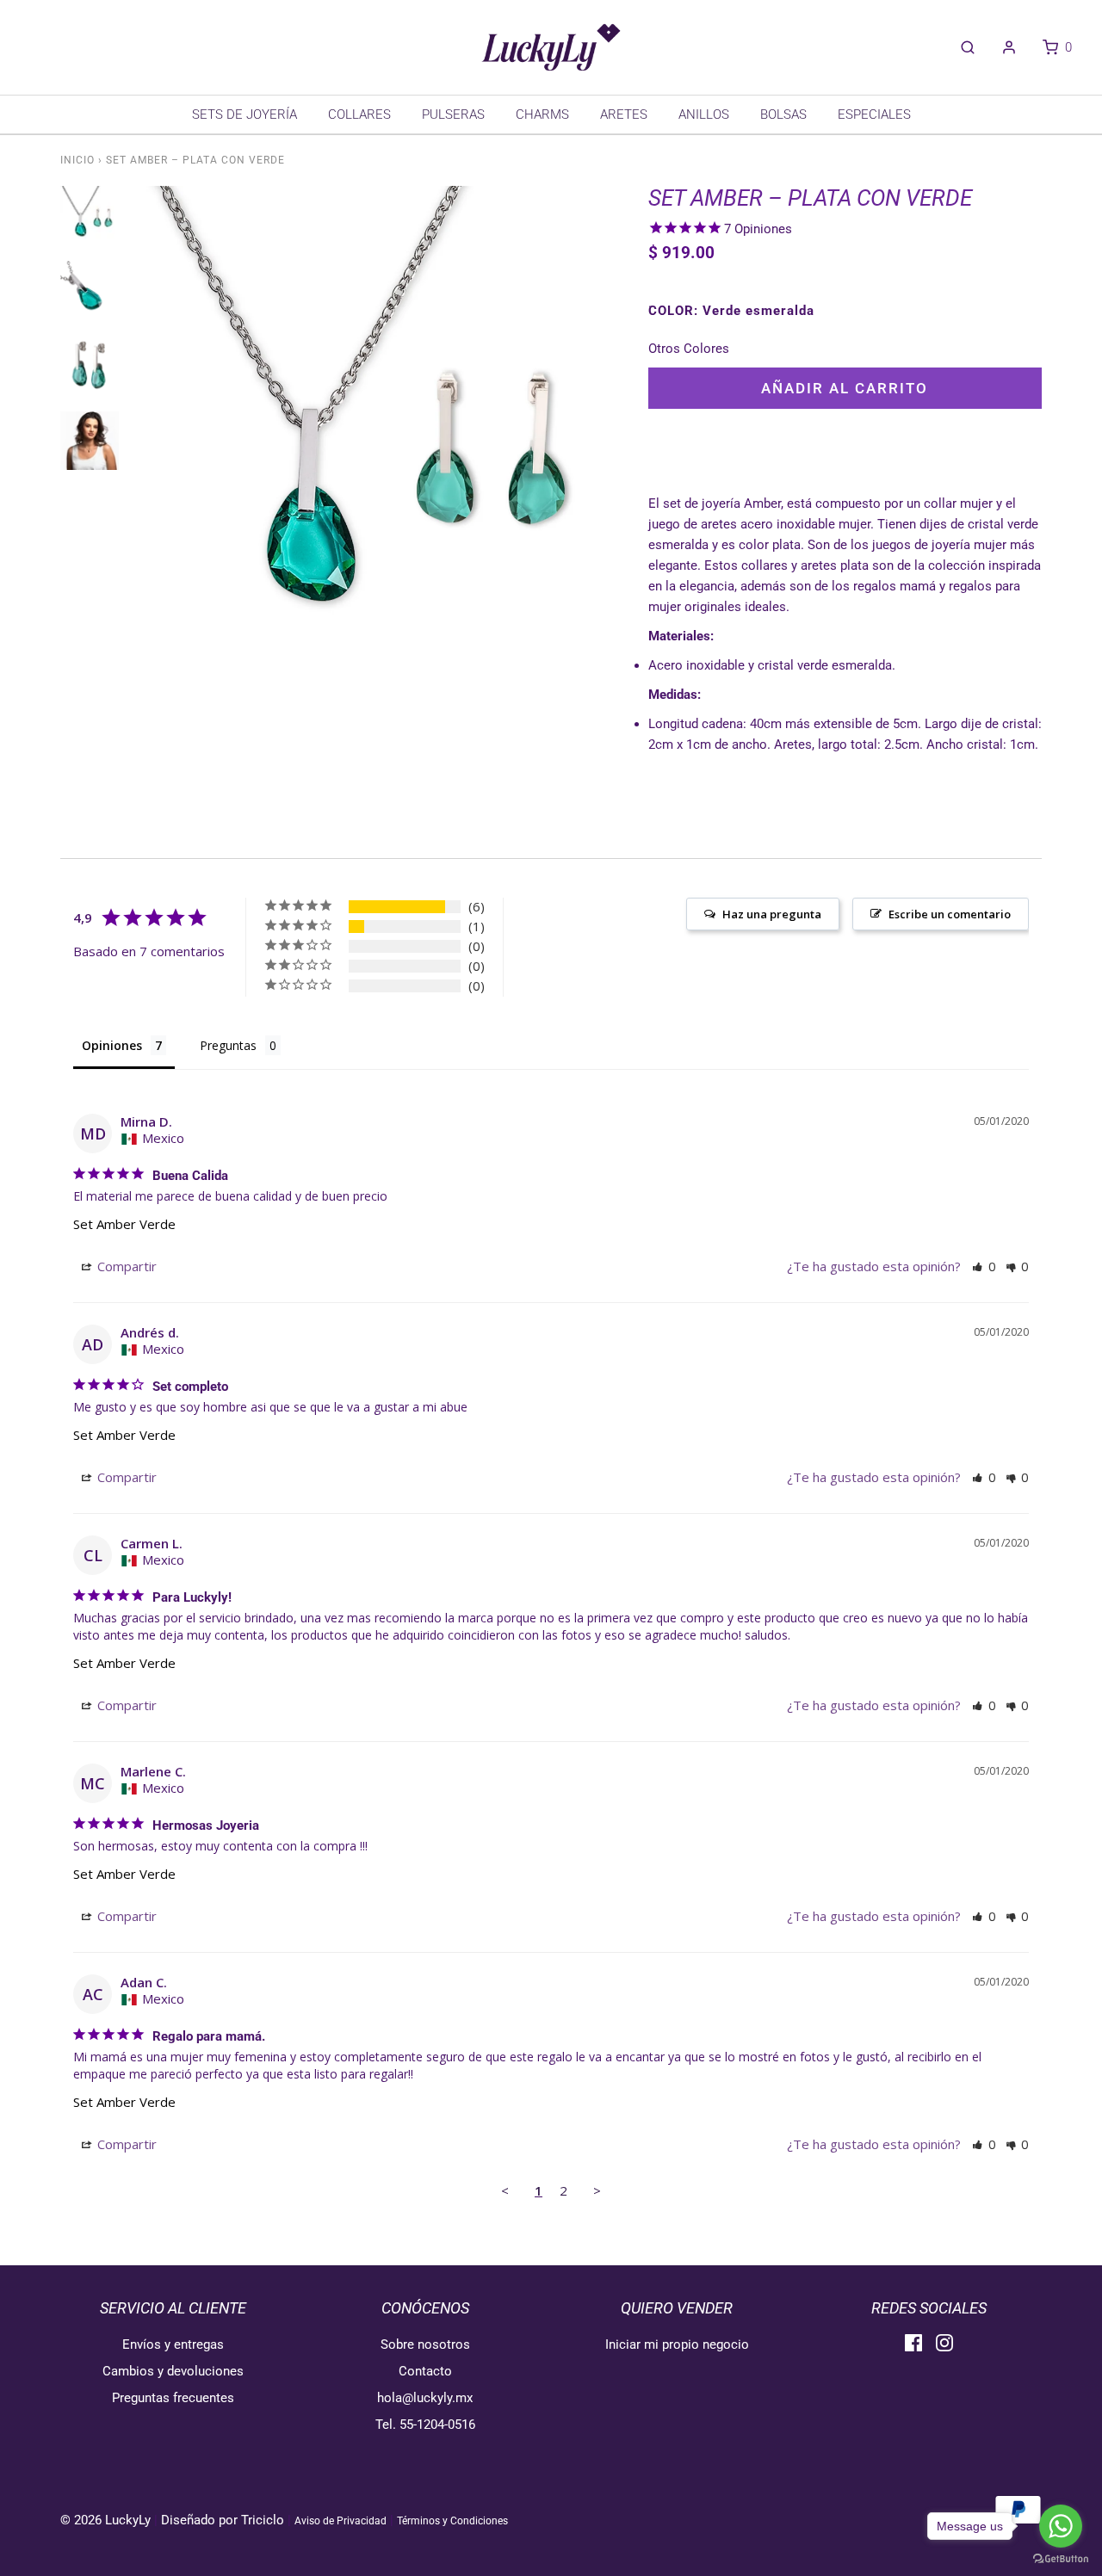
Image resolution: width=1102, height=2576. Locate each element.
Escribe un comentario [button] (950, 914)
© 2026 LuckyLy (107, 2520)
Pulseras (453, 114)
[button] (984, 1266)
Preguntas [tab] (228, 1045)
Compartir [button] (125, 1266)
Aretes (624, 114)
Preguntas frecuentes (173, 2398)
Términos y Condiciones (452, 2521)
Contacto (425, 2371)
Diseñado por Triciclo (223, 2520)
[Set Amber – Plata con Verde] (90, 224)
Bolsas (783, 114)
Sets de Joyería (245, 114)
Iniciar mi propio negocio (677, 2344)
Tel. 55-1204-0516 (425, 2425)
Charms (542, 114)
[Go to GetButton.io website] (1061, 2559)
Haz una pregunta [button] (772, 914)
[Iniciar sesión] (1000, 47)
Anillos (704, 114)
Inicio (77, 160)
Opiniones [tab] (112, 1045)
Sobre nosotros (425, 2344)
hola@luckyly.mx (425, 2398)
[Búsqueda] (959, 47)
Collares (359, 114)
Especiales (874, 114)
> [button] (597, 2190)
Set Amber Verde (124, 1224)
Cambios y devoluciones (173, 2371)
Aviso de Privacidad (341, 2521)
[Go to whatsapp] (1061, 2526)
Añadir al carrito (845, 388)
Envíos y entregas (173, 2344)
